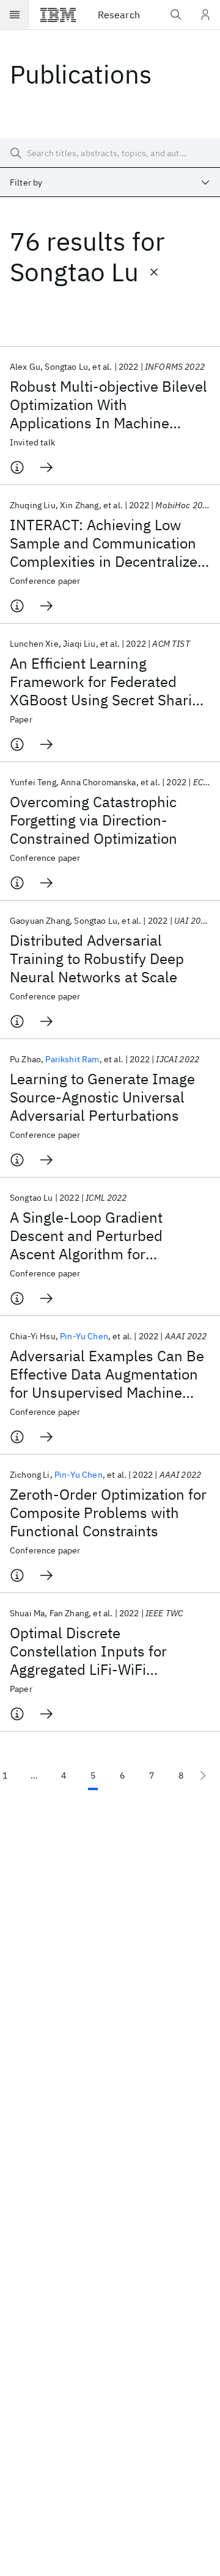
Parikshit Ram (72, 1059)
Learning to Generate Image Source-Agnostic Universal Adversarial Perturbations (102, 1097)
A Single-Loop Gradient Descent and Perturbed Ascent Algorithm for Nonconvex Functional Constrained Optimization (94, 1236)
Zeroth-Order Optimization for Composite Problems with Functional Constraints (108, 1513)
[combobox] (110, 182)
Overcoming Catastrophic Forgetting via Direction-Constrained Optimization (94, 820)
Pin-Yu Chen (84, 1336)
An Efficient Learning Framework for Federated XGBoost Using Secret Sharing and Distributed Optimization (109, 682)
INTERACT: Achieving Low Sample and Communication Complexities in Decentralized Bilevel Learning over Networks (108, 543)
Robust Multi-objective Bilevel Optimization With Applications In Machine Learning (108, 405)
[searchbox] (110, 153)
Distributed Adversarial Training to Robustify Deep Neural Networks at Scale (97, 959)
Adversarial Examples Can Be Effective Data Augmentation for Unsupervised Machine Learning (107, 1374)
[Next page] (203, 1775)
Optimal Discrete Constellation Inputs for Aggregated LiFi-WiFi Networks (88, 1651)
